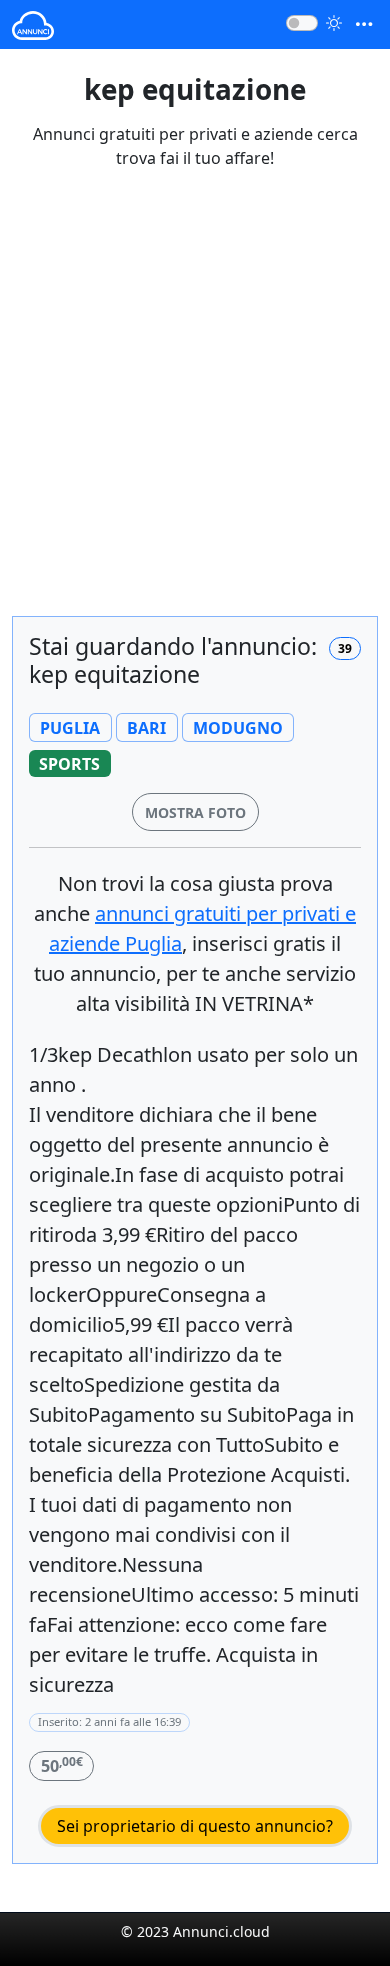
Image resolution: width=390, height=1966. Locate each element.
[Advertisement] (195, 405)
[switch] (302, 23)
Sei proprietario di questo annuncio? (195, 1826)
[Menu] (364, 24)
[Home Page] (33, 24)
